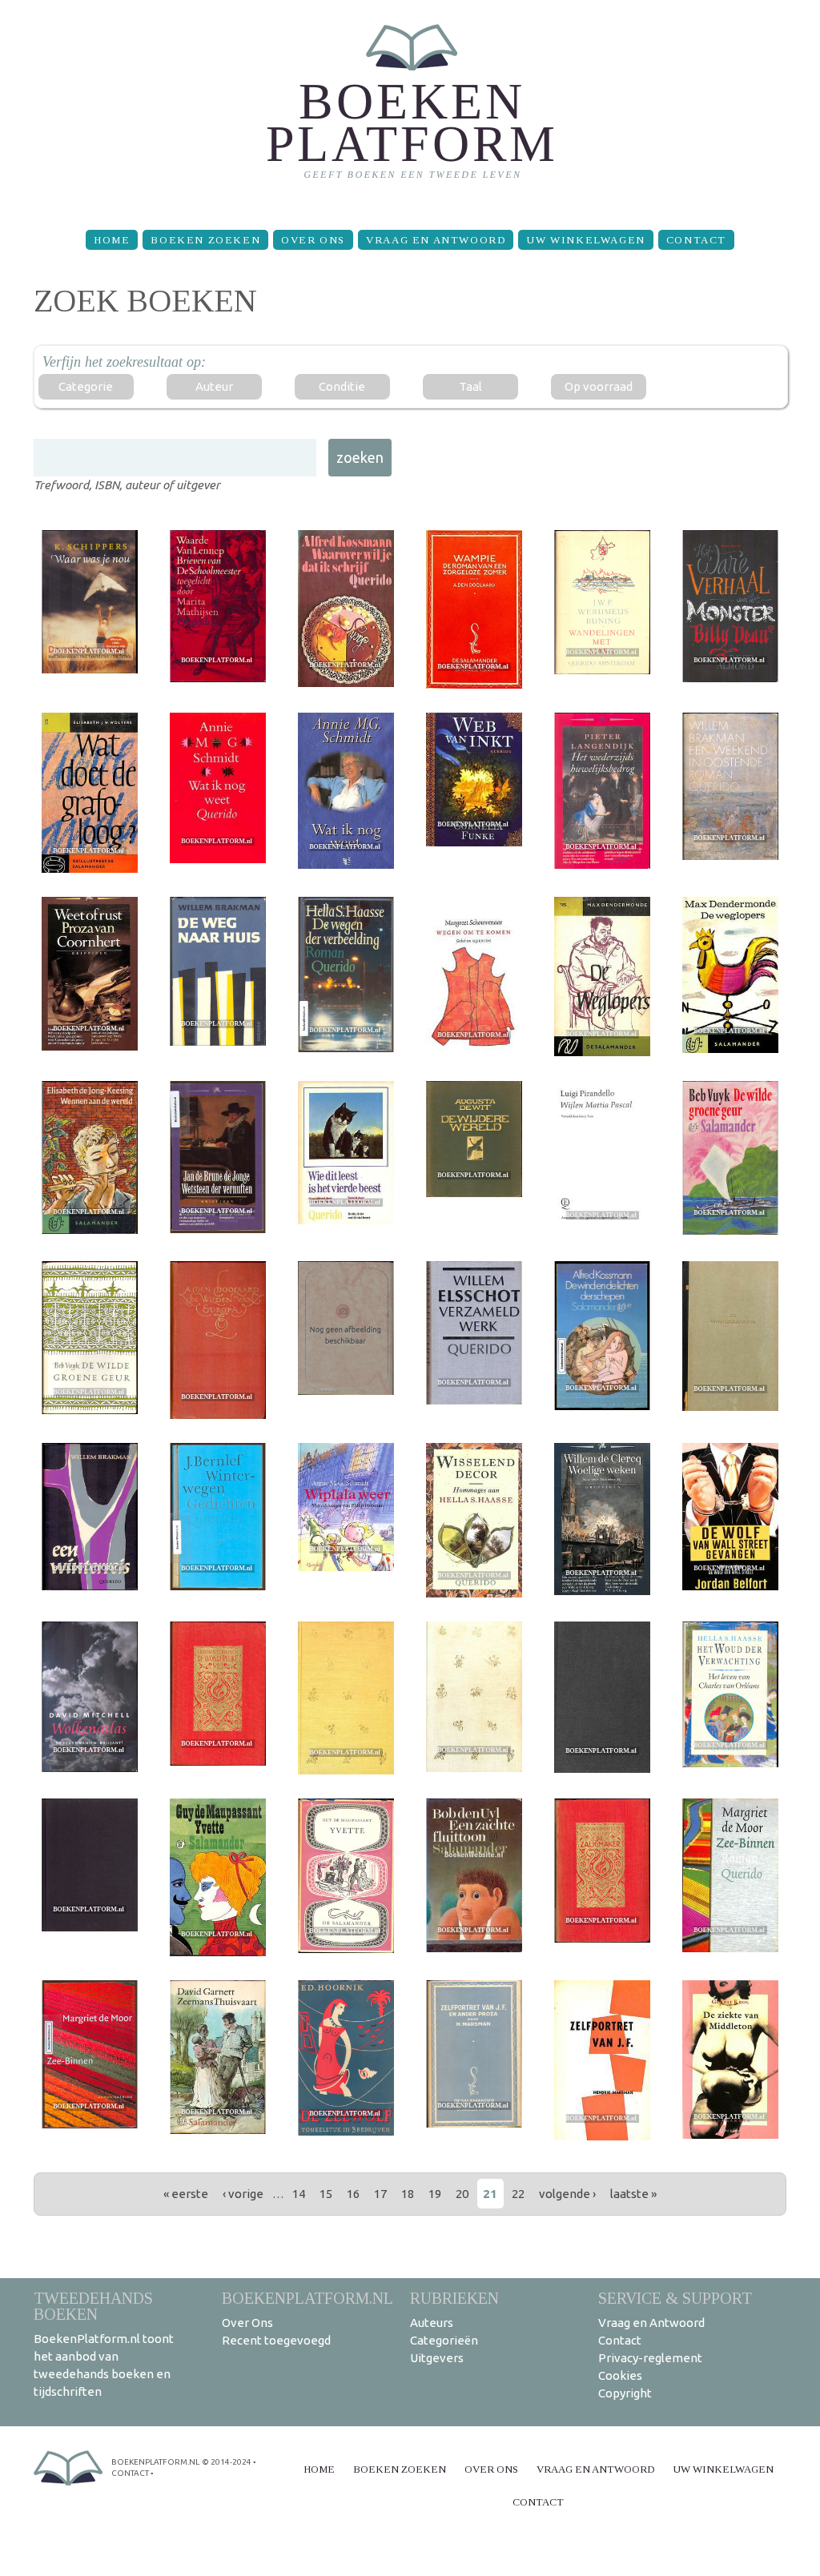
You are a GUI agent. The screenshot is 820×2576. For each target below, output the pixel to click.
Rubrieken (454, 2298)
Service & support (675, 2298)
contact (130, 2473)
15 (326, 2194)
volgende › (567, 2194)
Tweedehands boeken (93, 2306)
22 (518, 2194)
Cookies (620, 2375)
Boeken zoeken (205, 240)
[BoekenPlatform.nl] (410, 109)
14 (299, 2194)
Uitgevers (437, 2358)
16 (353, 2194)
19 (435, 2194)
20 (462, 2194)
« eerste (186, 2194)
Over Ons (313, 240)
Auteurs (432, 2323)
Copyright (625, 2393)
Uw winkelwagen (585, 240)
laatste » (633, 2194)
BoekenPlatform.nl (307, 2298)
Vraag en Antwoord (436, 240)
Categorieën (444, 2340)
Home (112, 240)
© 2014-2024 (227, 2462)
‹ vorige (243, 2194)
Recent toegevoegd (276, 2340)
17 (380, 2194)
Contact (696, 240)
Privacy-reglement (650, 2358)
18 (408, 2194)
